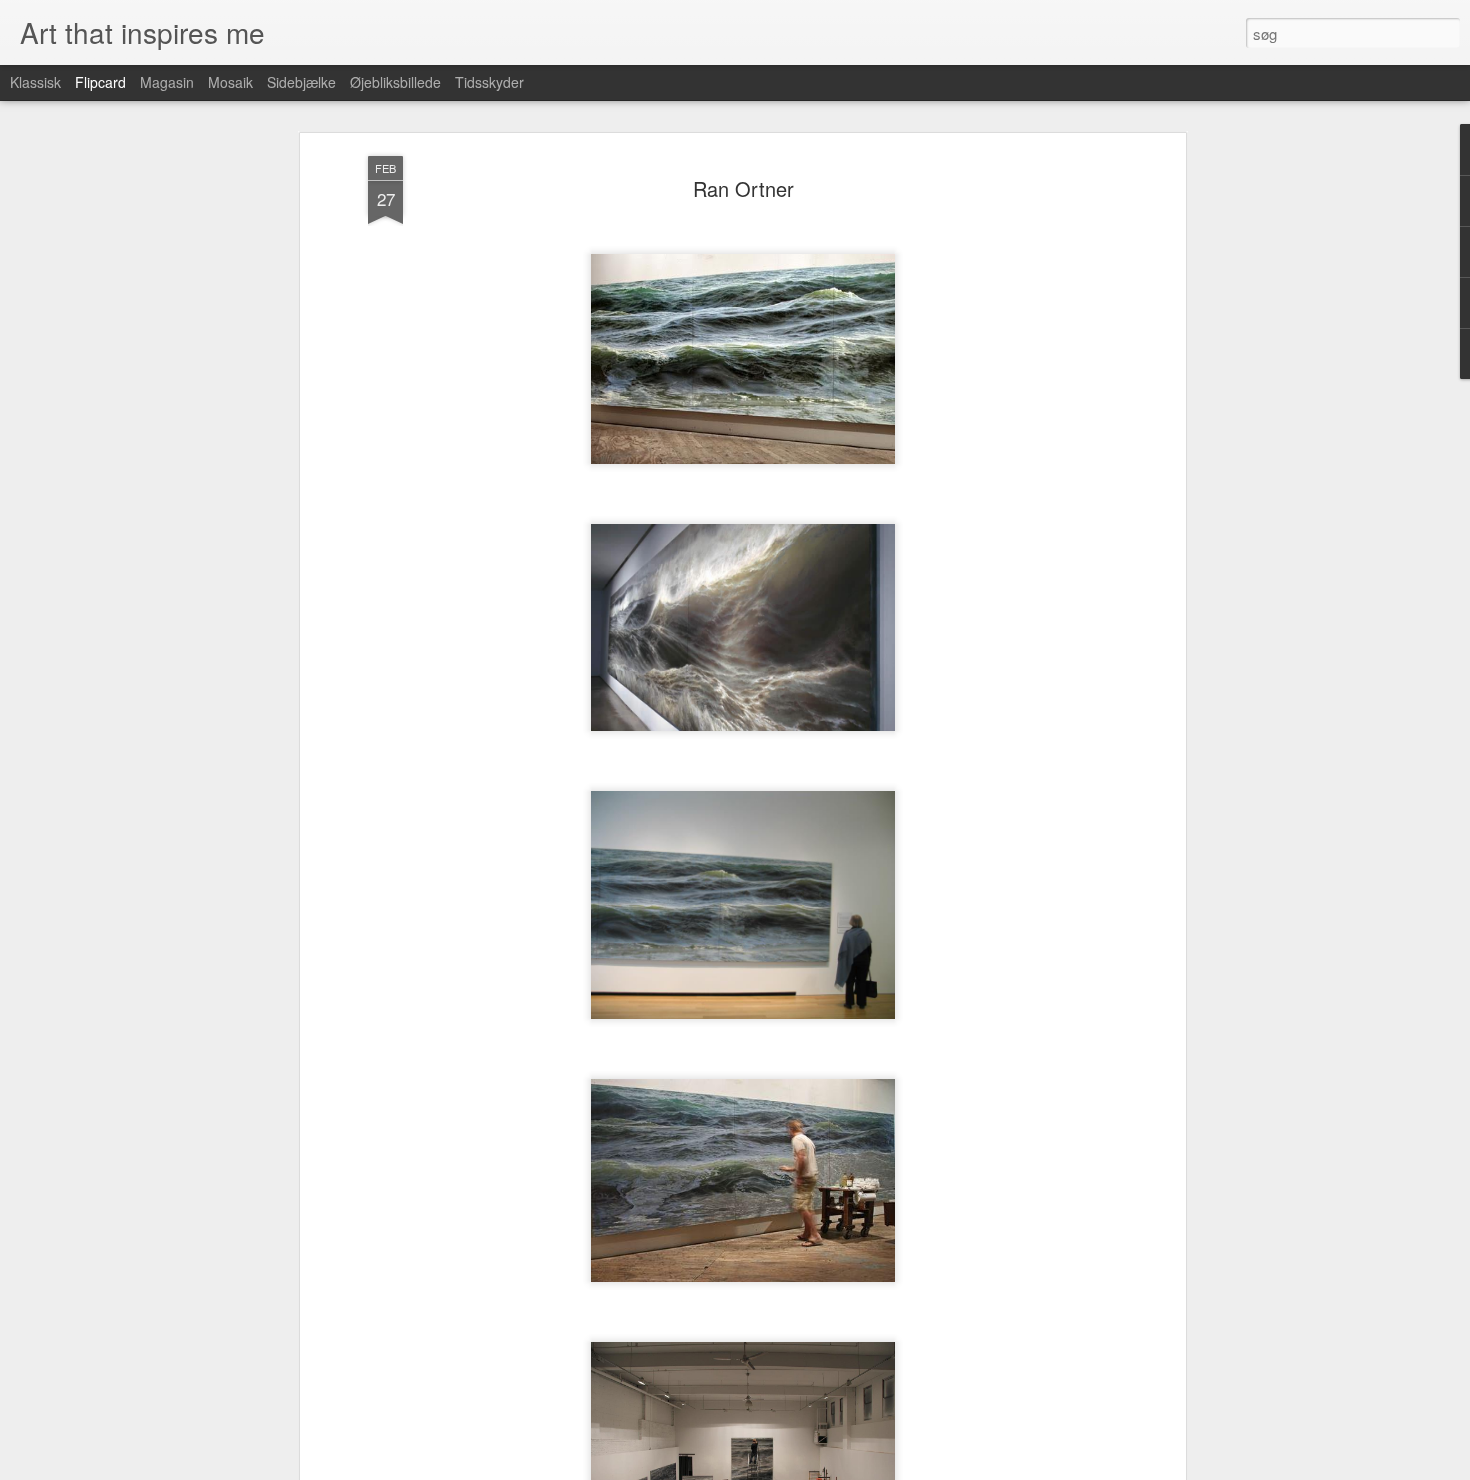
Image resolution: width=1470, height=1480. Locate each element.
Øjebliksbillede (395, 82)
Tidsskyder (489, 82)
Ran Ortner (743, 188)
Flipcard (100, 82)
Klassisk (35, 82)
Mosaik (230, 82)
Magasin (167, 82)
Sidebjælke (301, 82)
